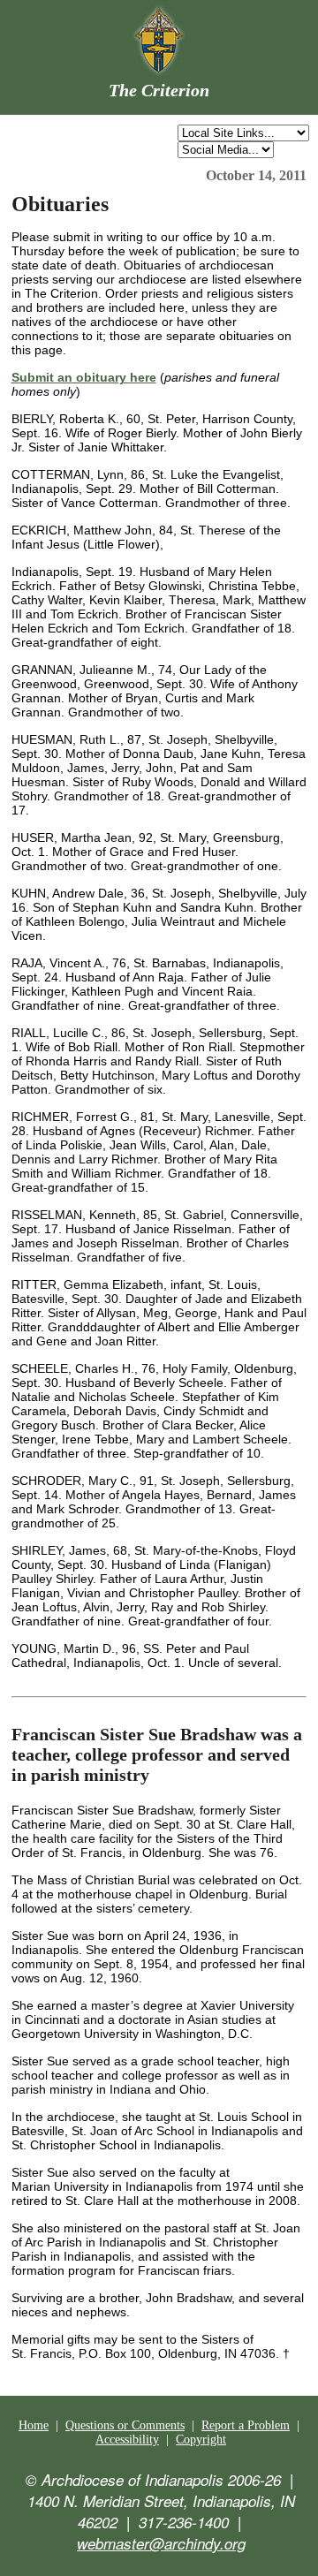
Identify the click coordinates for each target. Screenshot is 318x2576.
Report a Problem (246, 2425)
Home (34, 2425)
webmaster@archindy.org (161, 2543)
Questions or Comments (125, 2425)
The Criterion (159, 90)
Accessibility (127, 2440)
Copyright (201, 2440)
